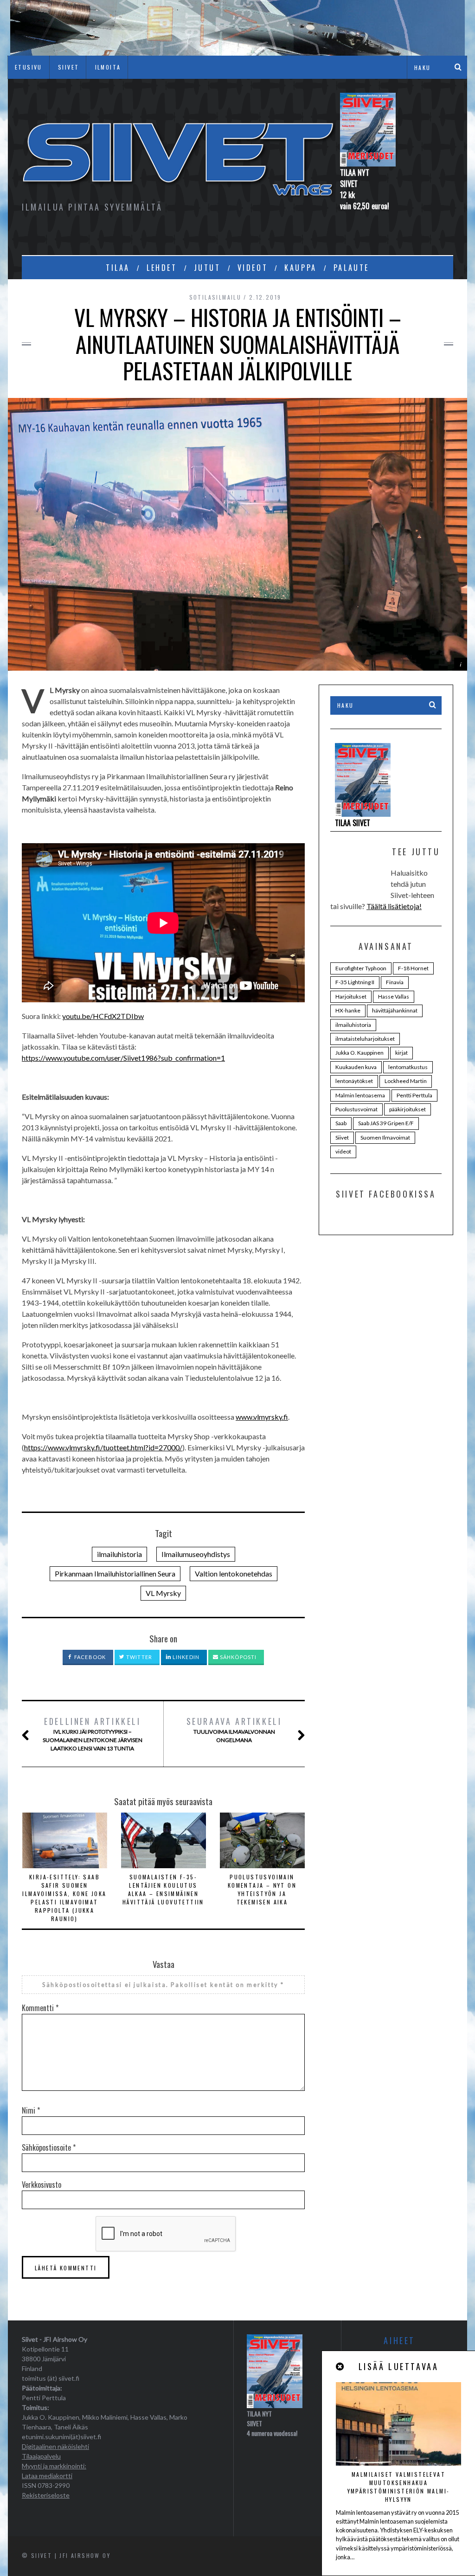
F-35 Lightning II (355, 982)
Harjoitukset (351, 996)
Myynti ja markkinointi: (54, 2466)
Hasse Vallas (394, 996)
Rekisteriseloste (46, 2495)
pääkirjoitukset (408, 1109)
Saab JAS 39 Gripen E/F (386, 1123)
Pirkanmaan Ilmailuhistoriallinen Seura (115, 1573)
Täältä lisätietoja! (394, 906)
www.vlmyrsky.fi (262, 1417)
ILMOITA (108, 67)
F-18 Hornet (413, 968)
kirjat (401, 1053)
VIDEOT (253, 268)
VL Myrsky (163, 1593)
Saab (341, 1123)
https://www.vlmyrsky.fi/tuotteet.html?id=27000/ (103, 1447)
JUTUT (207, 268)
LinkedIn (185, 1657)
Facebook (89, 1657)
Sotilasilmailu (215, 297)
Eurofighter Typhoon (361, 968)
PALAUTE (351, 268)
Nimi (31, 2110)
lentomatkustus (408, 1067)
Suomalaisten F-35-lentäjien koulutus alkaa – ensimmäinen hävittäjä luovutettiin (163, 1889)
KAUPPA (301, 268)
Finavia (395, 982)
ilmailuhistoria (119, 1554)
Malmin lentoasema (360, 1095)
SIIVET (68, 67)
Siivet (342, 1137)
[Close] (340, 2367)
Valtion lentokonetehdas (234, 1573)
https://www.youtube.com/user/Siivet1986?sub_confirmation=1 (123, 1058)
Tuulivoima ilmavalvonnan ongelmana (234, 1729)
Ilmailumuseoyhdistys (196, 1554)
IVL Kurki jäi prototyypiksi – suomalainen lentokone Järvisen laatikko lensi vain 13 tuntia (93, 1733)
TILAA (118, 268)
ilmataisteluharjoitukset (365, 1039)
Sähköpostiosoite (49, 2147)
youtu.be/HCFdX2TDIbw (103, 1016)
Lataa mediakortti (47, 2476)
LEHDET (162, 268)
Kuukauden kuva (356, 1067)
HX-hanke (348, 1010)
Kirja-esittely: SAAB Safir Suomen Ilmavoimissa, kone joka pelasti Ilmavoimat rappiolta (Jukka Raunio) (64, 1898)
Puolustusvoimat (356, 1109)
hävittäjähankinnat (395, 1010)
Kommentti (40, 2008)
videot (343, 1151)
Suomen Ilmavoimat (385, 1137)
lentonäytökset (354, 1081)
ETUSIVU (29, 67)
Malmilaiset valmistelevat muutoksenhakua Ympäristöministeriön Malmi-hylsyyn (399, 2487)
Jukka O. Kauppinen (359, 1053)
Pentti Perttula (414, 1095)
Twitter (138, 1657)
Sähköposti (237, 1657)
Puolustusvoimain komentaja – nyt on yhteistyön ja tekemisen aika (262, 1889)
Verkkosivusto (42, 2185)
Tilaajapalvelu (41, 2456)
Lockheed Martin (406, 1081)
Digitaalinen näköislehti (55, 2446)
